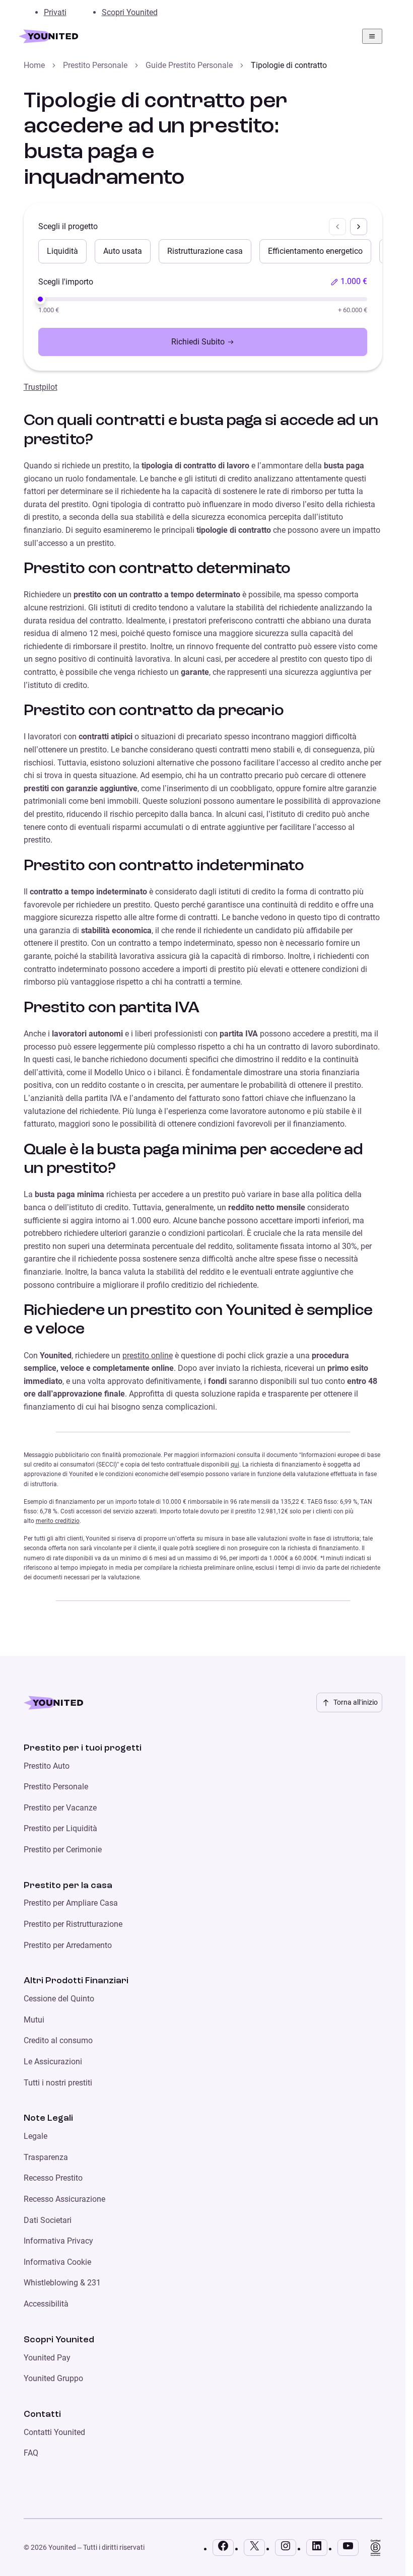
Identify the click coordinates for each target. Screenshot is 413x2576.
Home (34, 65)
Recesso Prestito (53, 2178)
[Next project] (359, 227)
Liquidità (62, 251)
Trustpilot (41, 387)
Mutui (34, 2020)
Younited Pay (47, 2358)
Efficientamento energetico (315, 251)
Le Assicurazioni (53, 2062)
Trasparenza (46, 2157)
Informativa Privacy (58, 2241)
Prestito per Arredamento (68, 1945)
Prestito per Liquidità (60, 1828)
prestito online (148, 1355)
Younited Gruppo (53, 2378)
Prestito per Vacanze (60, 1808)
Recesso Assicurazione (64, 2199)
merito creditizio (58, 1521)
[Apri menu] (372, 36)
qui (235, 1465)
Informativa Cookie (57, 2262)
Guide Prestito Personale (189, 65)
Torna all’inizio (356, 1702)
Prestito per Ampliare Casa (71, 1903)
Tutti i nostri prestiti (58, 2083)
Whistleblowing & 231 (62, 2283)
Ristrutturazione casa (205, 251)
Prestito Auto (47, 1766)
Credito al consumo (58, 2040)
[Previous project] (337, 227)
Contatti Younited (54, 2432)
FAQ (31, 2453)
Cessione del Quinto (59, 1999)
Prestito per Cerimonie (63, 1850)
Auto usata (123, 251)
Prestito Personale (95, 65)
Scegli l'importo (66, 282)
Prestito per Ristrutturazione (73, 1924)
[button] (349, 282)
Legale (36, 2136)
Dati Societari (48, 2220)
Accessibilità (46, 2304)
